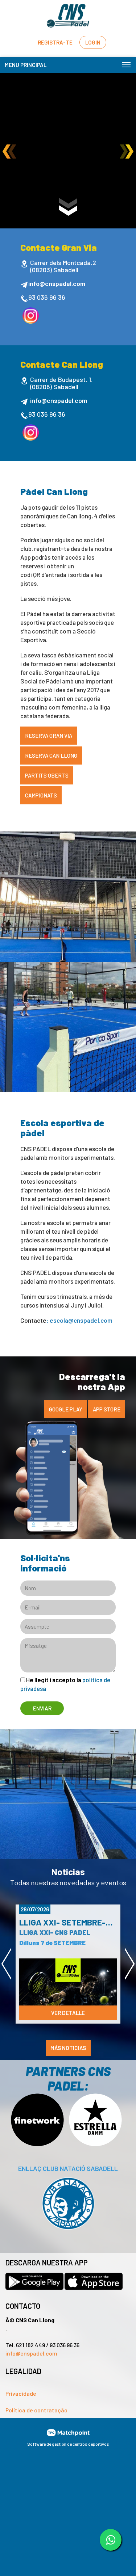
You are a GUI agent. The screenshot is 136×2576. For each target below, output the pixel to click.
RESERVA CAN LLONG (51, 755)
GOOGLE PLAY (66, 1409)
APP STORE (107, 1409)
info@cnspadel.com (31, 2353)
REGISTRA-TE (55, 42)
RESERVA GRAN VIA (49, 736)
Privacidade (21, 2393)
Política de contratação (36, 2410)
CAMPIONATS (41, 795)
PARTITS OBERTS (47, 775)
